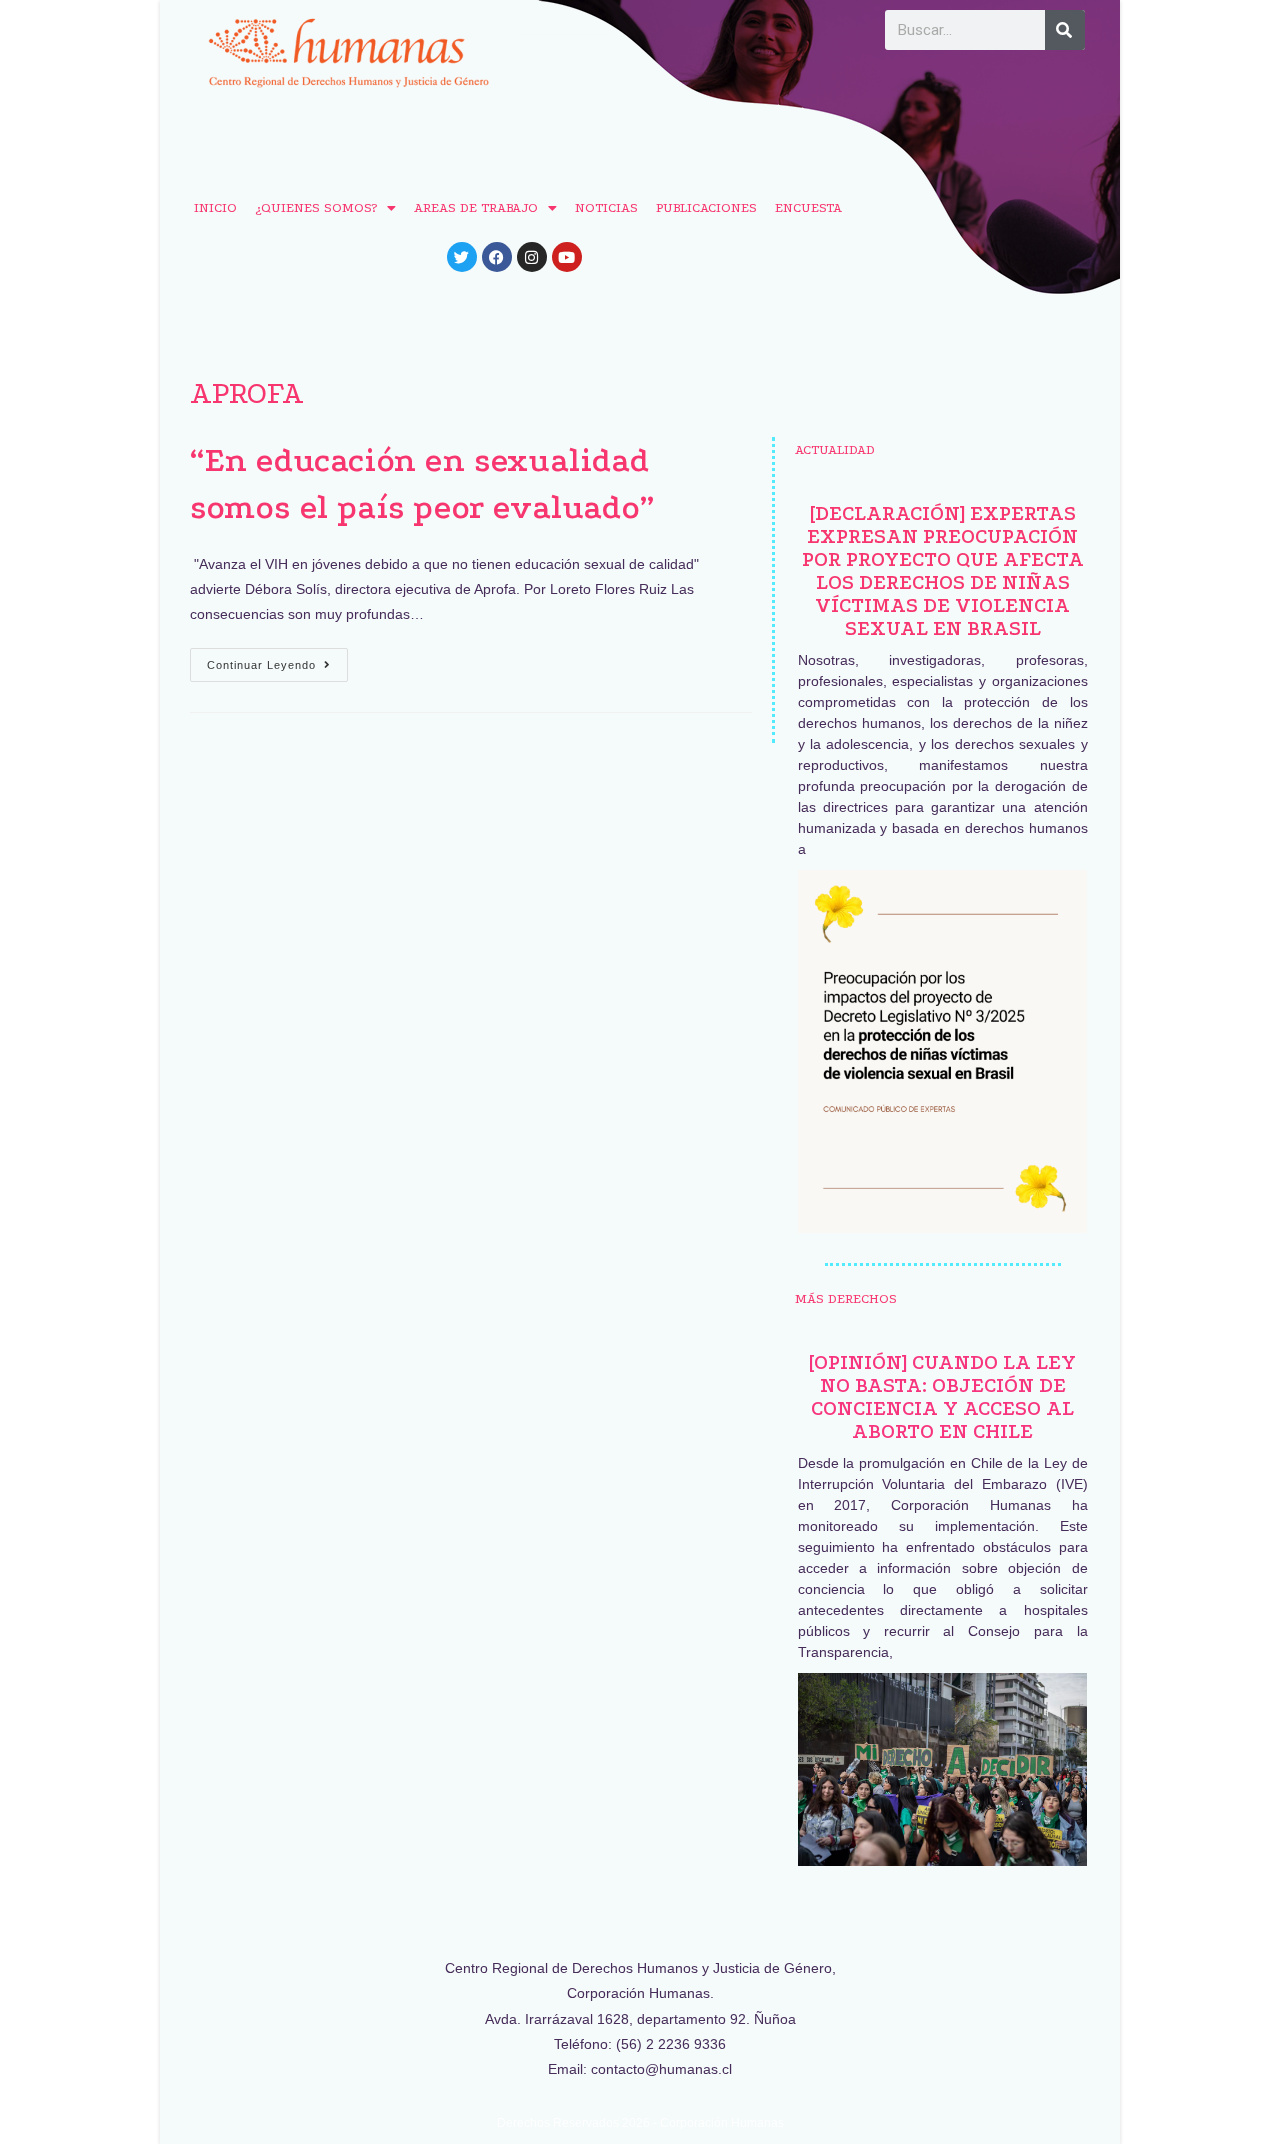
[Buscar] (1065, 30)
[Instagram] (532, 257)
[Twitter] (462, 257)
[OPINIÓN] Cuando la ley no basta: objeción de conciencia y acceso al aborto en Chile (942, 1397)
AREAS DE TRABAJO (476, 207)
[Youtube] (567, 257)
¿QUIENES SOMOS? (316, 207)
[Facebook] (497, 257)
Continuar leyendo (277, 659)
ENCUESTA (808, 207)
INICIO (215, 207)
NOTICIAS (606, 207)
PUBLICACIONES (706, 207)
